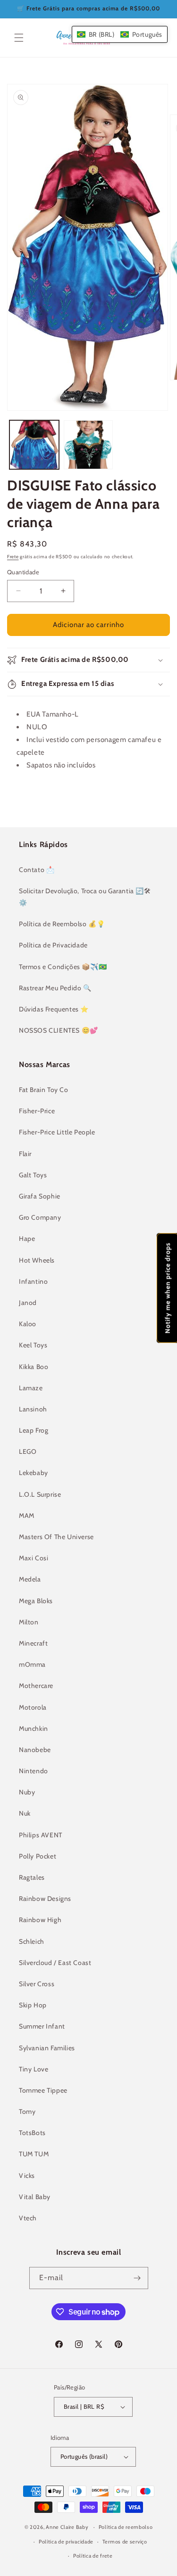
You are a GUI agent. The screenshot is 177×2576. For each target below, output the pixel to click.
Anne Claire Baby (67, 2527)
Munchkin (34, 1728)
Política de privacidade (66, 2542)
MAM (27, 1516)
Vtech (28, 2218)
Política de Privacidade (53, 945)
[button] (19, 38)
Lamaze (31, 1388)
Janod (28, 1303)
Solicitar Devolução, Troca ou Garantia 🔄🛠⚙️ (85, 897)
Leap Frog (34, 1430)
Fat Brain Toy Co (44, 1090)
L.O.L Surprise (40, 1494)
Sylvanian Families (47, 2048)
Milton (29, 1622)
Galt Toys (33, 1175)
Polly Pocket (38, 1856)
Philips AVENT (41, 1835)
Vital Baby (35, 2197)
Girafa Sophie (40, 1196)
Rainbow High (40, 1920)
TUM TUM (34, 2154)
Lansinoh (33, 1409)
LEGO (28, 1451)
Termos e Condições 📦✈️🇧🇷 (63, 967)
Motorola (33, 1707)
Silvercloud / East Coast (55, 1963)
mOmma (32, 1664)
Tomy (27, 2111)
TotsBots (32, 2133)
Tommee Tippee (43, 2090)
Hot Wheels (37, 1260)
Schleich (32, 1941)
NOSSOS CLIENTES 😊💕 (59, 1030)
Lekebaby (34, 1473)
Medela (30, 1579)
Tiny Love (34, 2069)
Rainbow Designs (45, 1899)
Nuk (25, 1813)
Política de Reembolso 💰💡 (62, 924)
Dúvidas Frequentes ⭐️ (54, 1009)
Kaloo (28, 1324)
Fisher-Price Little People (57, 1132)
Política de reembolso (126, 2527)
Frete (13, 557)
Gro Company (40, 1217)
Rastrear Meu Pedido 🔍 (55, 988)
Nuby (27, 1792)
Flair (25, 1154)
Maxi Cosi (34, 1558)
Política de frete (93, 2556)
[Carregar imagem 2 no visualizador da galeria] (88, 445)
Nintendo (34, 1771)
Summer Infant (42, 2026)
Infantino (33, 1281)
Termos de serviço (125, 2542)
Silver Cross (37, 1984)
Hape (27, 1239)
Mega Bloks (36, 1601)
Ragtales (32, 1877)
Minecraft (33, 1643)
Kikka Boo (34, 1367)
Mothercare (36, 1686)
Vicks (27, 2176)
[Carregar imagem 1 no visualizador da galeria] (34, 445)
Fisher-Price (37, 1111)
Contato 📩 (37, 870)
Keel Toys (33, 1345)
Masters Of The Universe (56, 1537)
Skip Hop (33, 2005)
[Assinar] (137, 2278)
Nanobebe (35, 1750)
